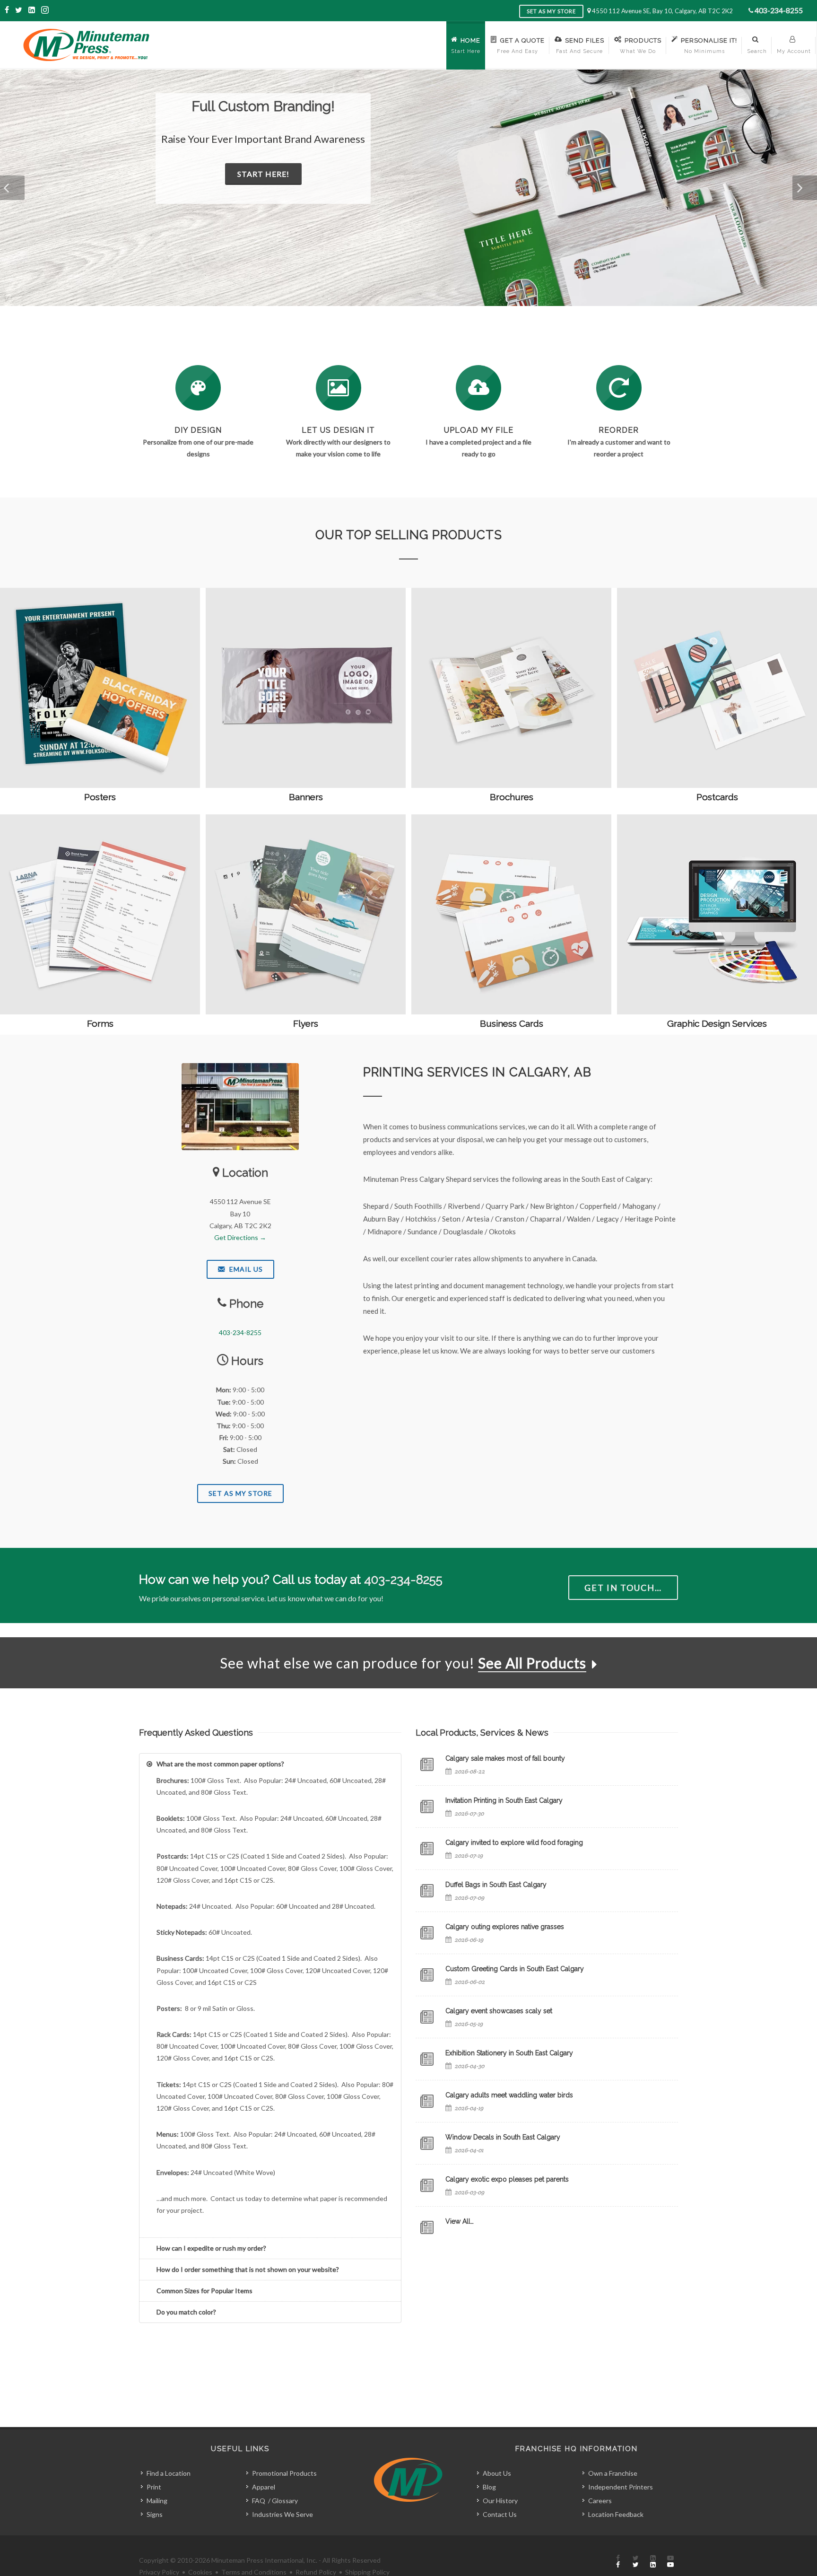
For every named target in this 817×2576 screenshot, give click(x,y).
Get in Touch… (623, 1588)
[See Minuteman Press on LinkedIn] (653, 2562)
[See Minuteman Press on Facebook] (618, 2562)
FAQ (259, 2501)
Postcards (717, 797)
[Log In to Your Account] (619, 388)
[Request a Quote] (339, 388)
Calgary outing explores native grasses (505, 1927)
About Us (497, 2473)
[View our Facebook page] (8, 10)
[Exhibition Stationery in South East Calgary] (427, 2059)
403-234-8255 (779, 10)
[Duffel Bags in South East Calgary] (427, 1891)
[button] (12, 188)
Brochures (512, 797)
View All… (460, 2221)
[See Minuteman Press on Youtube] (670, 2562)
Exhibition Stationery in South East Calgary (509, 2053)
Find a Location (169, 2473)
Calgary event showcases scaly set (499, 2011)
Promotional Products (284, 2473)
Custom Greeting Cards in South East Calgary (515, 1969)
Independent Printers (621, 2487)
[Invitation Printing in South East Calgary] (427, 1807)
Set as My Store (551, 11)
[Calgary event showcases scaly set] (427, 2017)
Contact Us (500, 2514)
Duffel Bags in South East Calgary (496, 1885)
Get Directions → (240, 1237)
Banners (306, 797)
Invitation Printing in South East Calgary (504, 1800)
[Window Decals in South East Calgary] (427, 2143)
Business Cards (512, 1023)
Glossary (285, 2501)
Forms (100, 1023)
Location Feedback (616, 2514)
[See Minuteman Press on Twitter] (635, 2562)
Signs (155, 2514)
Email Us (245, 1269)
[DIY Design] (198, 388)
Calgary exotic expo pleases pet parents (507, 2179)
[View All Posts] (427, 2227)
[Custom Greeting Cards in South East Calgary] (427, 1975)
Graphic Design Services (717, 1023)
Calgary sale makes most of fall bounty (505, 1758)
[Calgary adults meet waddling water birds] (427, 2101)
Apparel (264, 2487)
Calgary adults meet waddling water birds (509, 2095)
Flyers (306, 1023)
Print (154, 2487)
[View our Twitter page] (19, 10)
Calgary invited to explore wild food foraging (514, 1842)
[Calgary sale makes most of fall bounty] (427, 1764)
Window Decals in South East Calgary (503, 2137)
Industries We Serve (282, 2514)
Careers (600, 2501)
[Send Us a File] (478, 388)
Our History (500, 2501)
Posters (100, 797)
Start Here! (275, 174)
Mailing (157, 2501)
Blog (489, 2487)
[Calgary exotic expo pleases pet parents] (427, 2185)
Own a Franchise (613, 2473)
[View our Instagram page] (45, 10)
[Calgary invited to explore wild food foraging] (427, 1849)
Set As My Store (240, 1493)
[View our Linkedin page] (32, 10)
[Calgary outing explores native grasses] (427, 1933)
